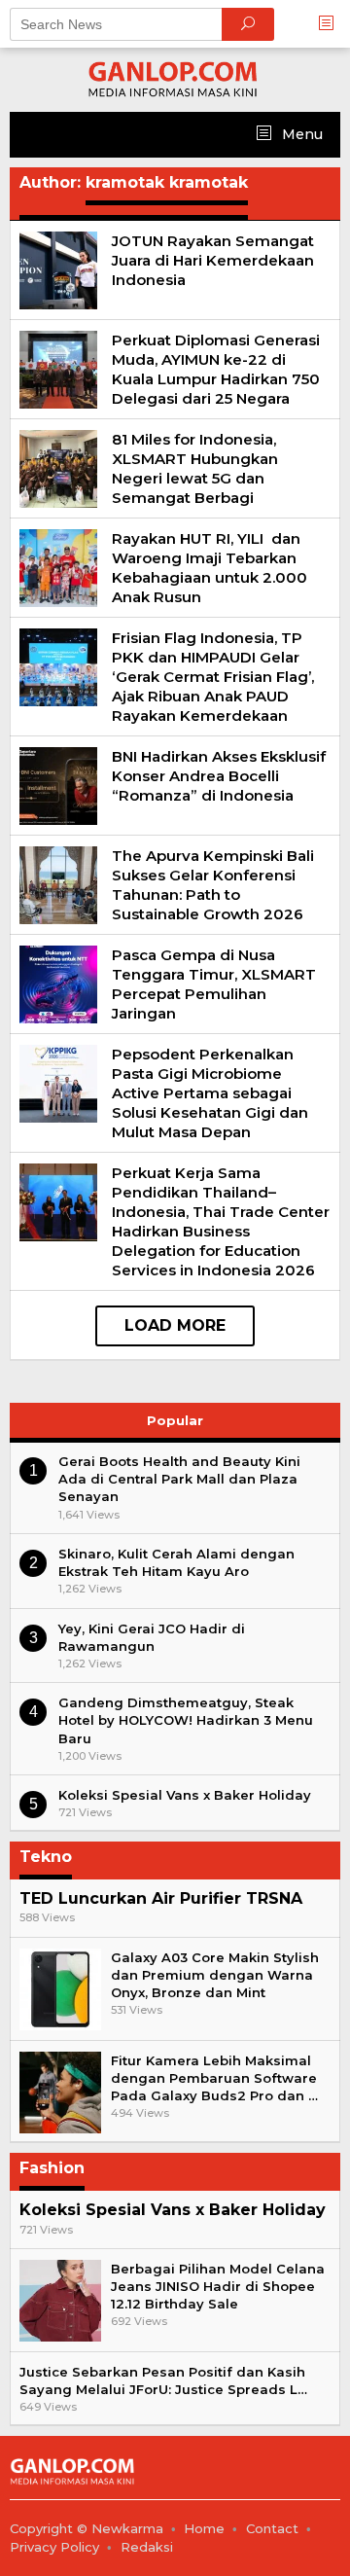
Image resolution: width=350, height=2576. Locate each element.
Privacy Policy (54, 2547)
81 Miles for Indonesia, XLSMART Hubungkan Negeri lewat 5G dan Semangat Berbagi (195, 468)
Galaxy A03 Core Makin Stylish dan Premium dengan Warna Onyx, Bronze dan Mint (215, 1975)
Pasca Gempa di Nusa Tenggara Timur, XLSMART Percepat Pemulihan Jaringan (214, 984)
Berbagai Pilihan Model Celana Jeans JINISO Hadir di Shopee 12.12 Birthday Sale (218, 2286)
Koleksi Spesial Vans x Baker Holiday (185, 1795)
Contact (272, 2528)
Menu (300, 134)
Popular (175, 1420)
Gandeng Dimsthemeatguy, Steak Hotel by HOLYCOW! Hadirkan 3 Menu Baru (186, 1720)
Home (204, 2528)
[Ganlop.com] (175, 79)
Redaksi (147, 2547)
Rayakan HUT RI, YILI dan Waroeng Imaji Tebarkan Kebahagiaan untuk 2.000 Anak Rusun (210, 568)
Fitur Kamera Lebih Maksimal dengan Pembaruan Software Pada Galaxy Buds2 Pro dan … (214, 2078)
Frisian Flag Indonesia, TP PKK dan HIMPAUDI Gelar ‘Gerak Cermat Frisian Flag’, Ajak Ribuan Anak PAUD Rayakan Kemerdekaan (213, 677)
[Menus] (332, 24)
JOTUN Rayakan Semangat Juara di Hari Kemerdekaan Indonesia (213, 260)
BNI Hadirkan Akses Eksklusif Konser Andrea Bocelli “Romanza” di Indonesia (219, 776)
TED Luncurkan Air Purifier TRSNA (161, 1898)
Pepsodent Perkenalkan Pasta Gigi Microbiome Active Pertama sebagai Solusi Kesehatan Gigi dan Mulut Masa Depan (210, 1093)
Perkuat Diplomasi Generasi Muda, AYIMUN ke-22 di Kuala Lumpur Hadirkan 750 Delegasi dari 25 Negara (216, 369)
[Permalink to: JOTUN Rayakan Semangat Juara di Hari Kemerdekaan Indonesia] (58, 268)
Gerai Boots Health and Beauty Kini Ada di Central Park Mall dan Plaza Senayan (179, 1479)
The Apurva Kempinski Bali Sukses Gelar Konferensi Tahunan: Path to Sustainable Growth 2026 (213, 885)
